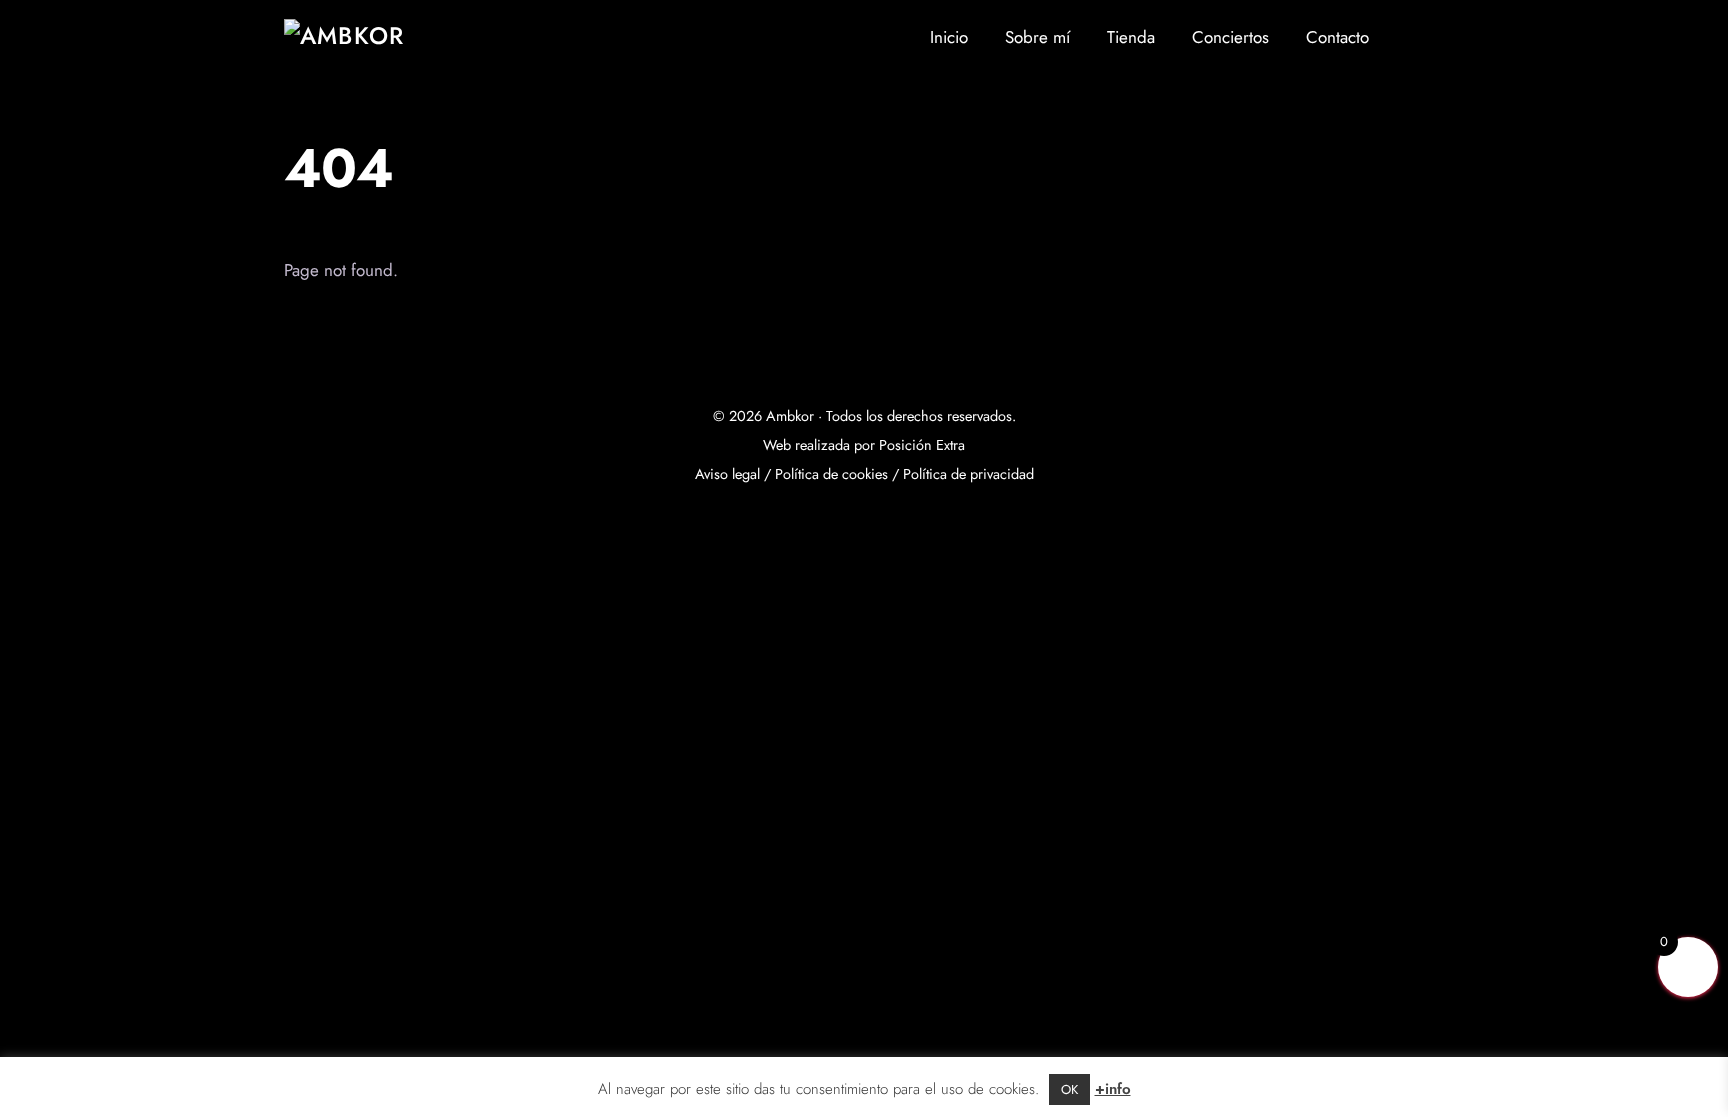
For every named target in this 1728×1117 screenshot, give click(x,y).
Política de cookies (831, 474)
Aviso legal (727, 474)
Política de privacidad (968, 474)
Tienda (1131, 37)
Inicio (949, 37)
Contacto (1337, 37)
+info (1113, 1089)
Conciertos (1230, 37)
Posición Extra (922, 445)
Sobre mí (1037, 37)
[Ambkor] (344, 36)
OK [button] (1069, 1089)
